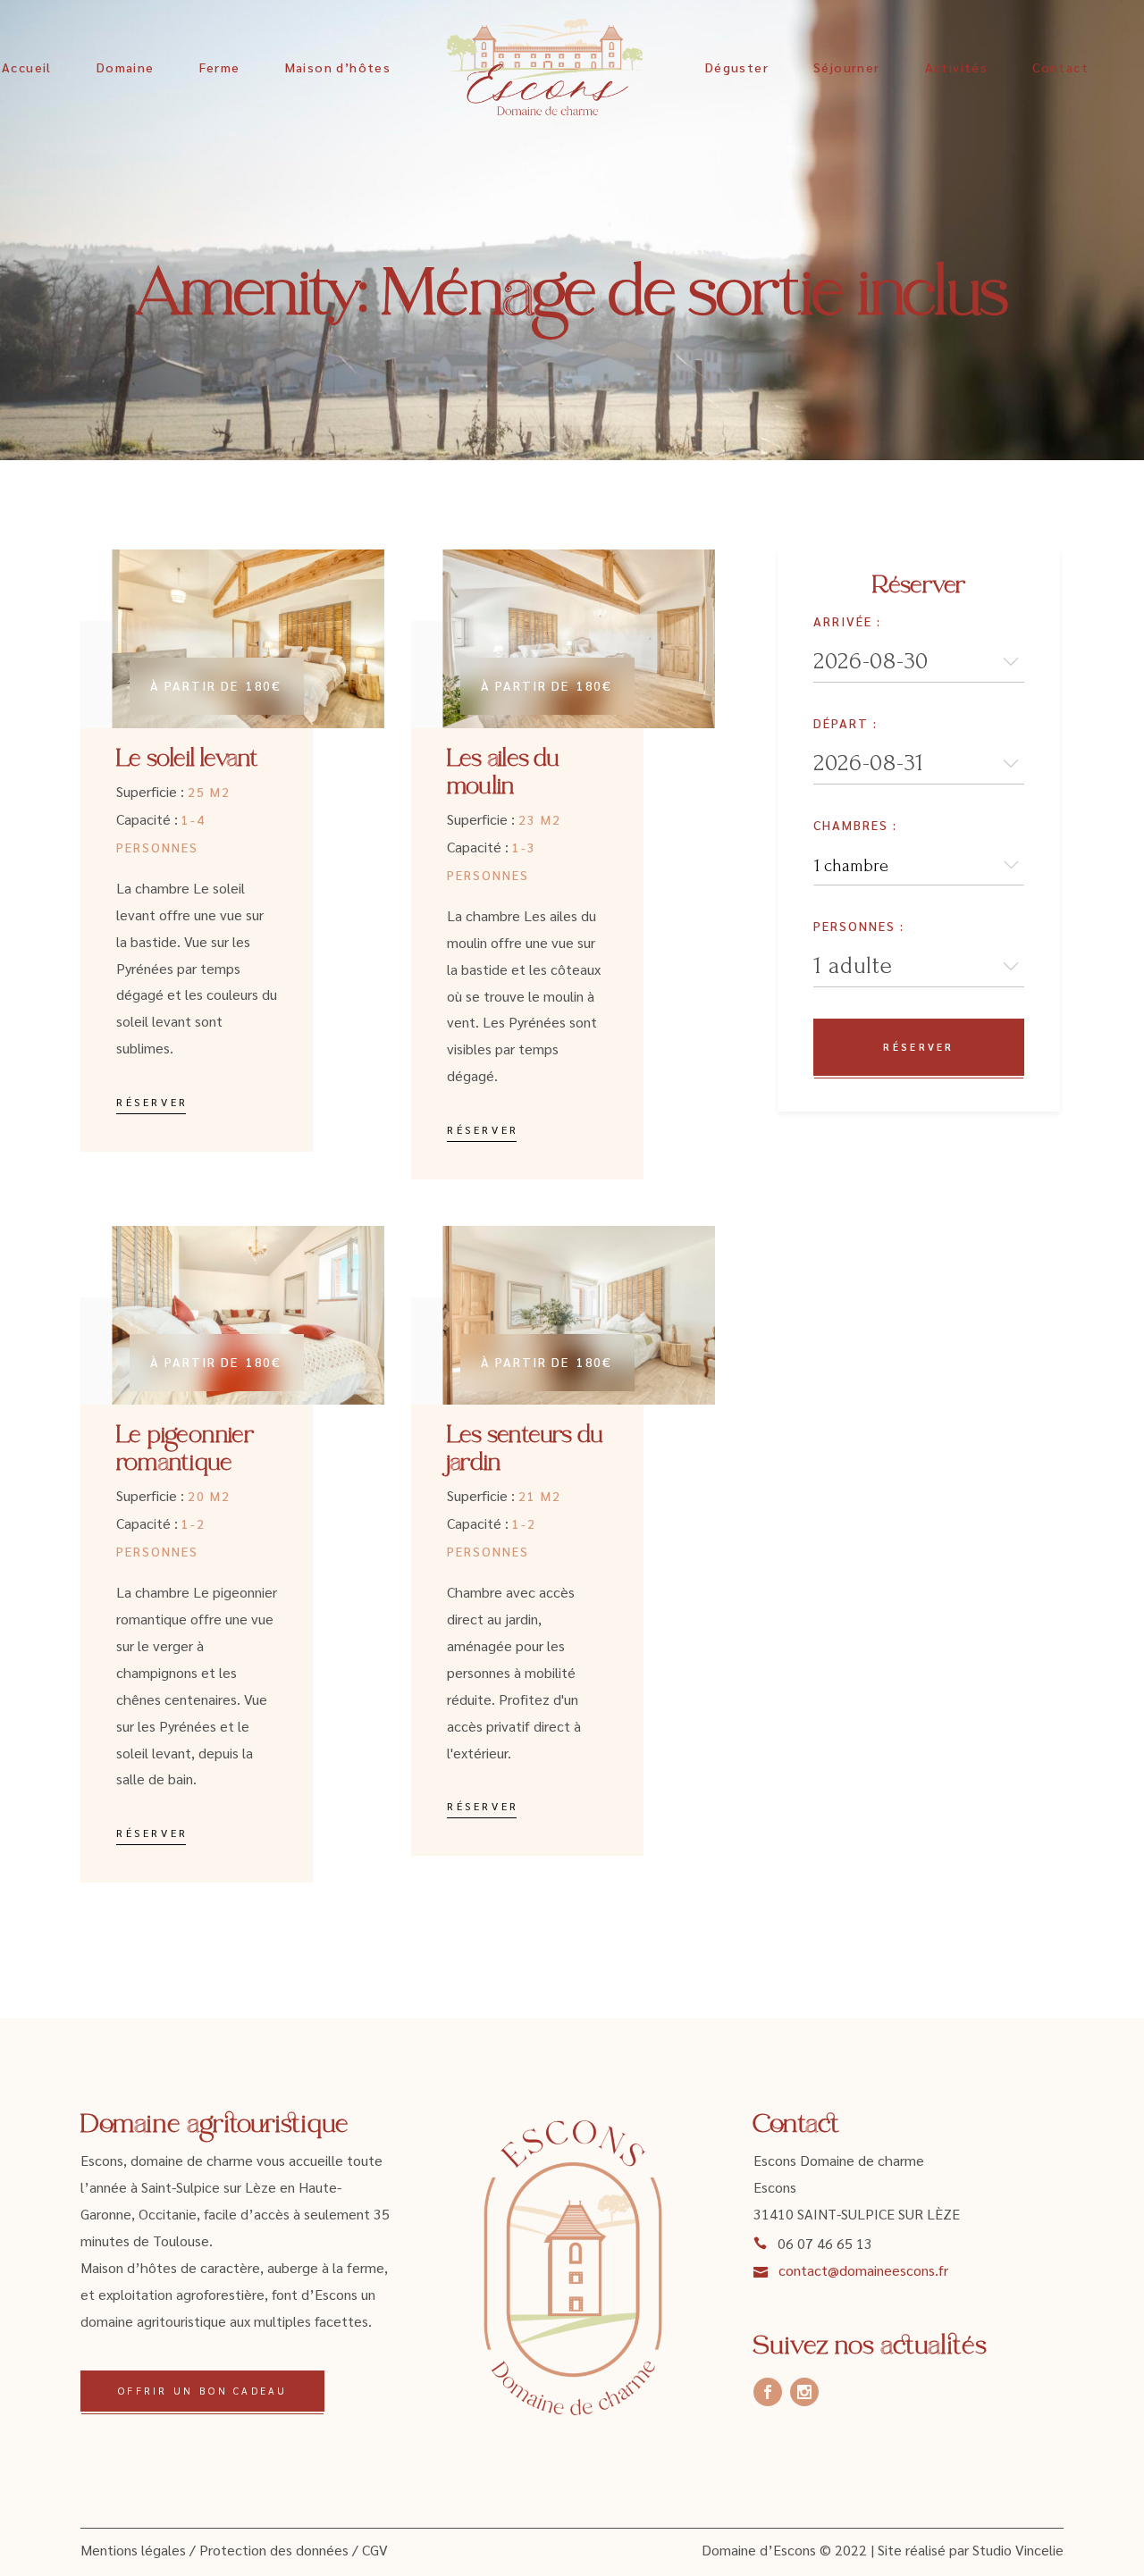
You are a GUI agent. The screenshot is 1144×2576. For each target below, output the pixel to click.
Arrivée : (847, 621)
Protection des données (274, 2550)
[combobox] (919, 865)
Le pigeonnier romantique (185, 1450)
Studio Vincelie (1018, 2550)
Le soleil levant (188, 760)
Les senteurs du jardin (525, 1450)
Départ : (845, 723)
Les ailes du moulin (504, 774)
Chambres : (855, 825)
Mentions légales (133, 2550)
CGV (375, 2550)
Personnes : (859, 926)
